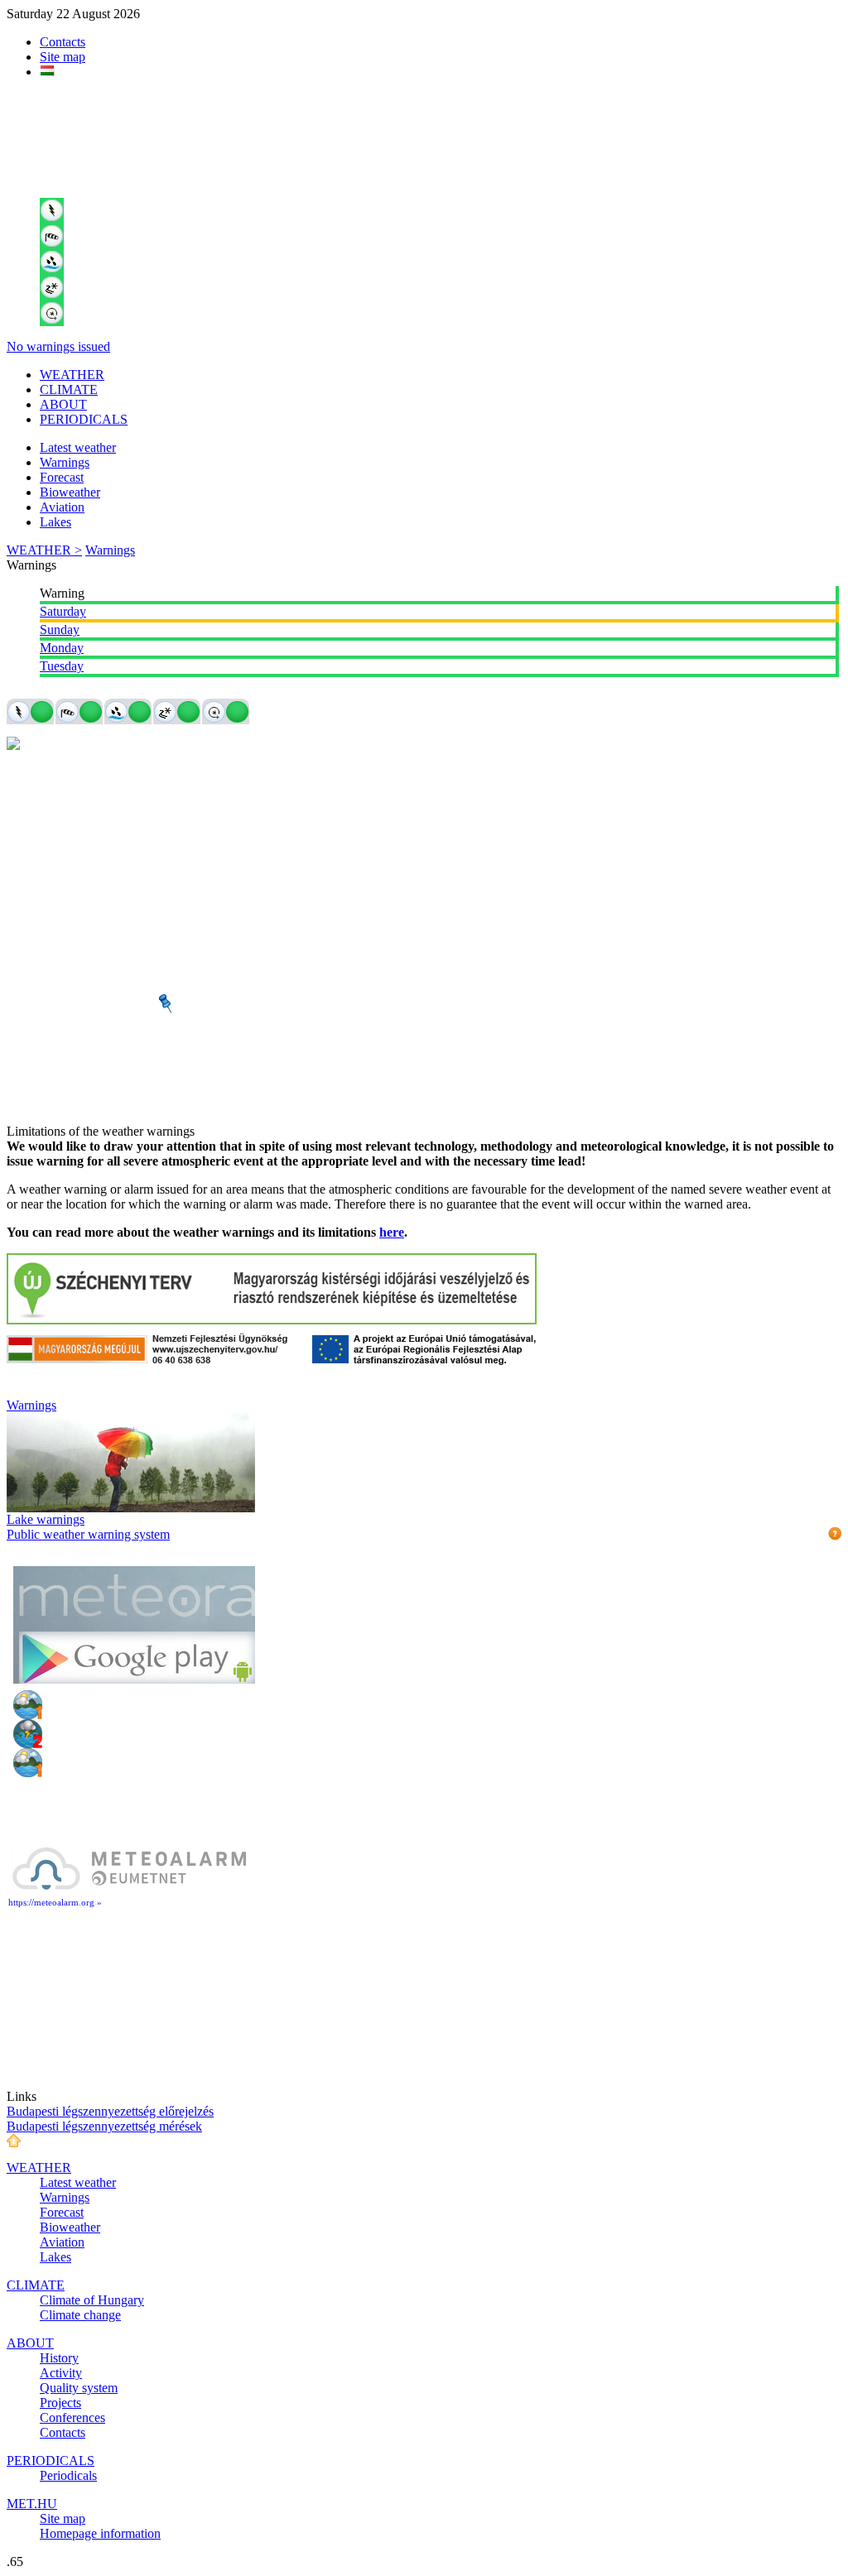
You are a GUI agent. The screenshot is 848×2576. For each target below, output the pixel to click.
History (59, 2358)
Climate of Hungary (92, 2300)
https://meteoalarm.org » (55, 1902)
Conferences (72, 2417)
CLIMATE (69, 389)
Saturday (63, 611)
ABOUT (63, 404)
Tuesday (62, 666)
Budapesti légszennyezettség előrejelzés (110, 2111)
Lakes (55, 522)
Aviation (62, 507)
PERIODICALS (84, 419)
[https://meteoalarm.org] (129, 1889)
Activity (61, 2373)
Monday (62, 648)
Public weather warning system (88, 1534)
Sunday (60, 630)
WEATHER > (44, 550)
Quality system (79, 2388)
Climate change (80, 2315)
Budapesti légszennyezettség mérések (104, 2126)
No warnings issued (58, 346)
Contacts (63, 42)
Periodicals (68, 2475)
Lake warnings (46, 1519)
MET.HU (32, 2504)
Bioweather (70, 492)
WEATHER (72, 375)
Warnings (65, 462)
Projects (60, 2403)
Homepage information (100, 2533)
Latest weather (78, 447)
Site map (63, 57)
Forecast (62, 477)
